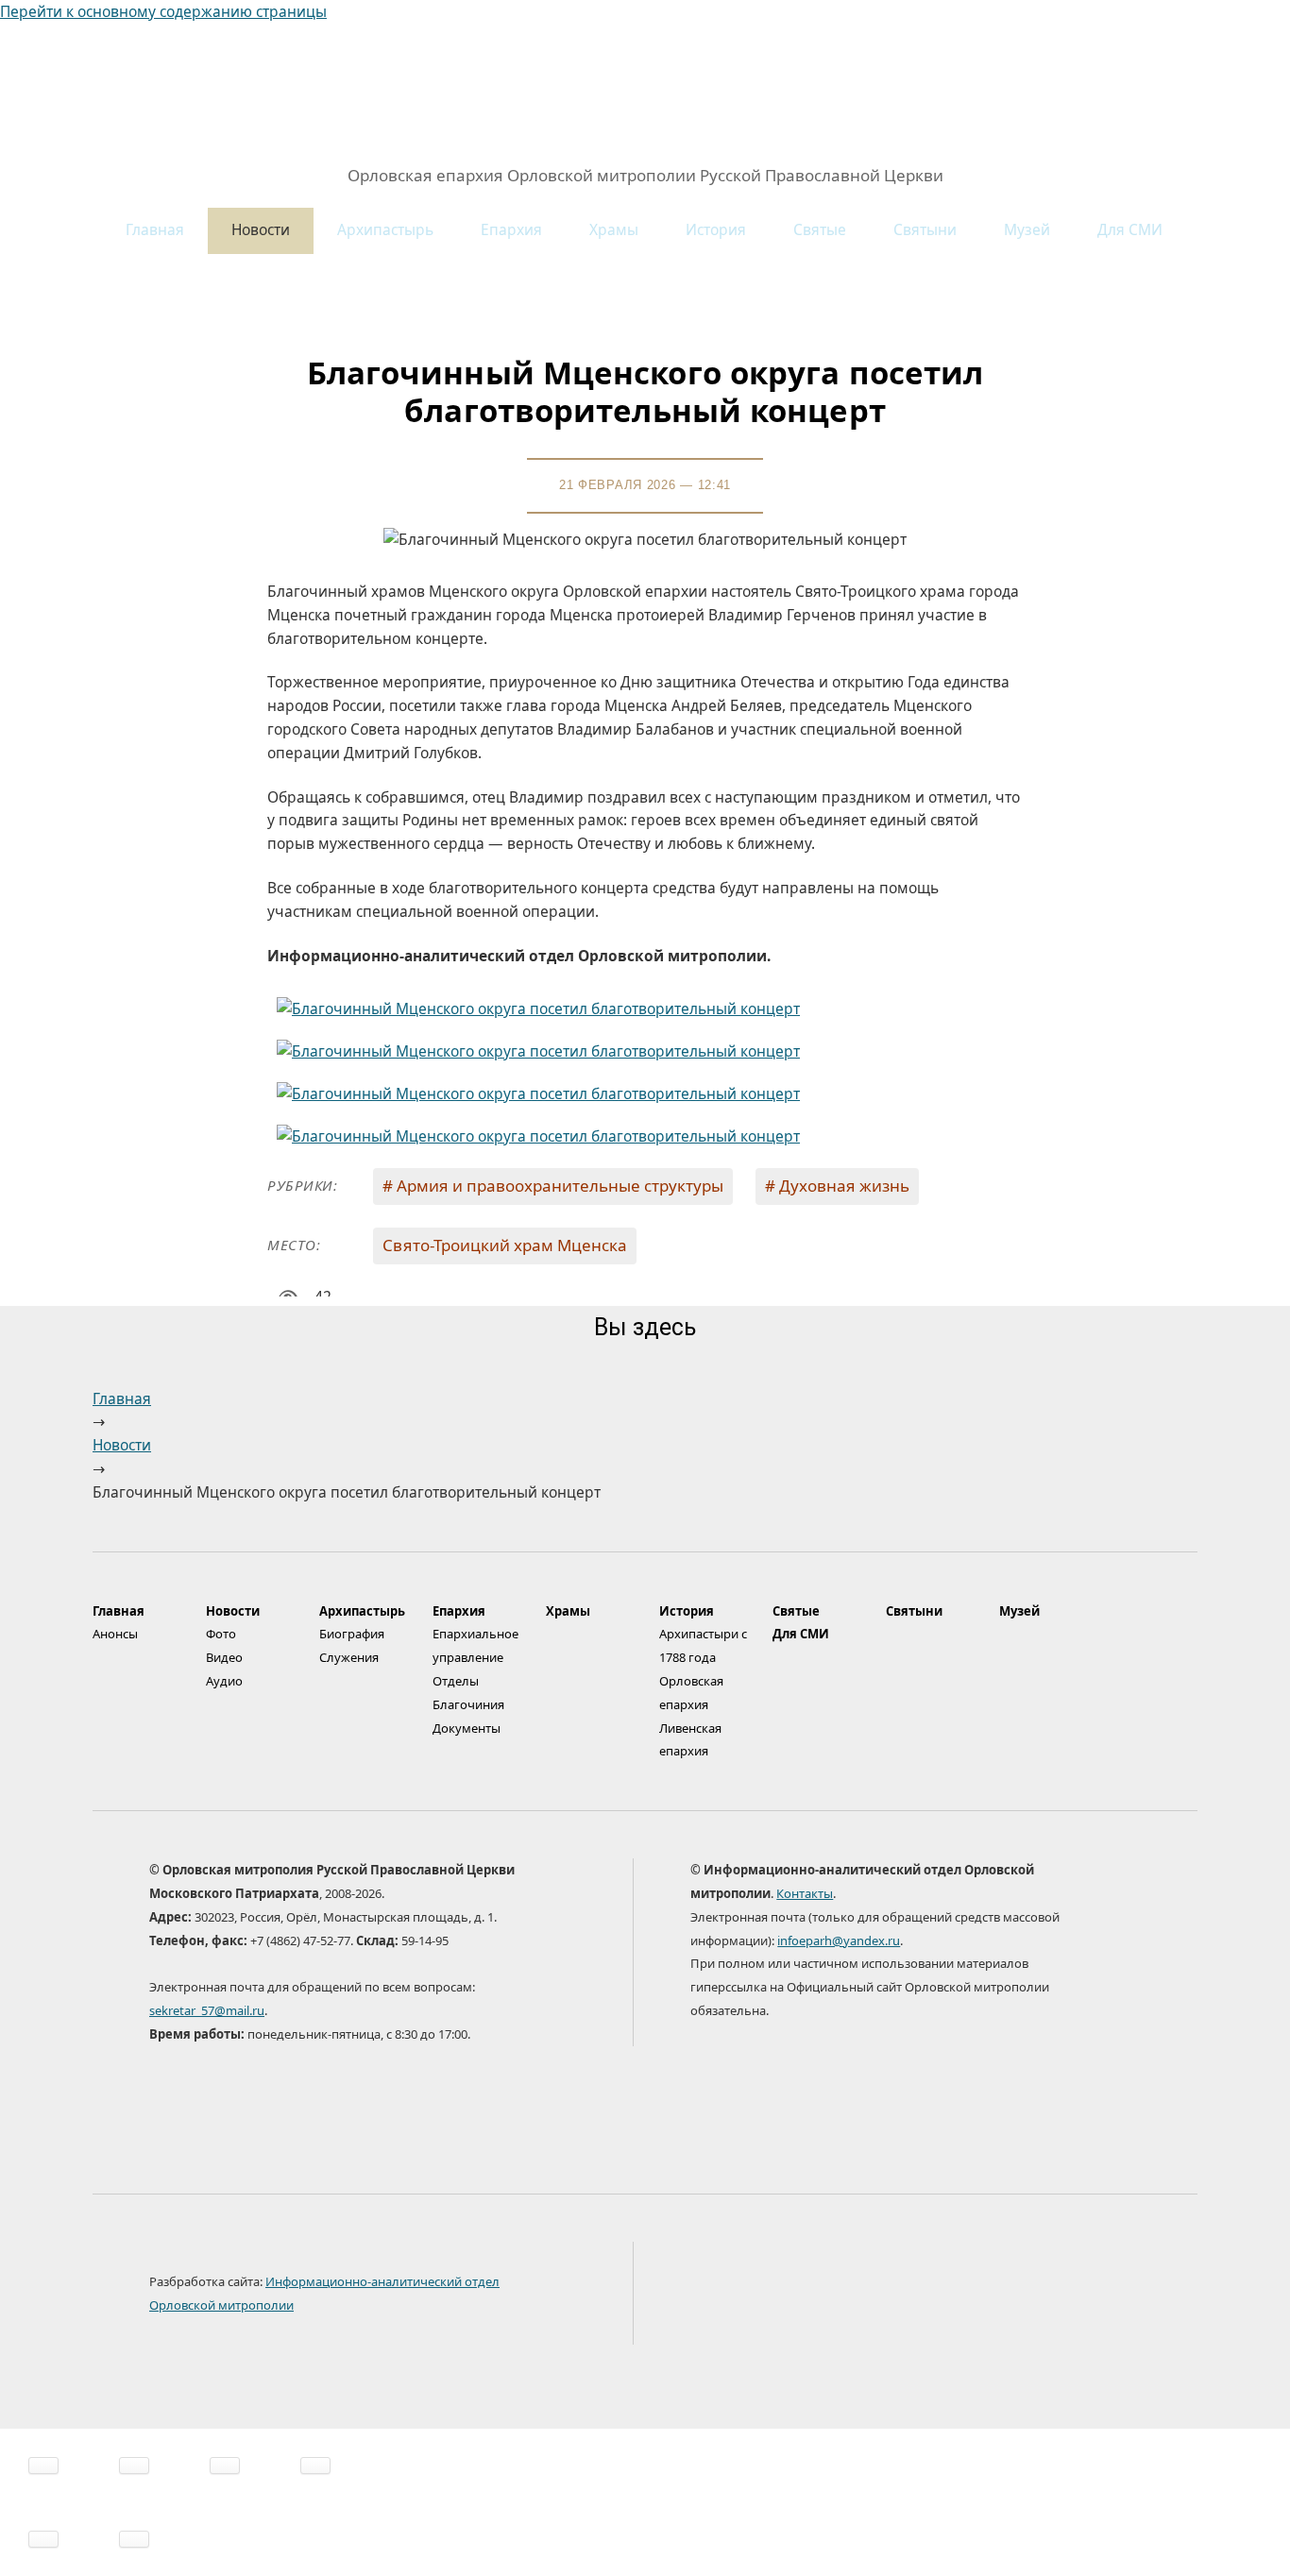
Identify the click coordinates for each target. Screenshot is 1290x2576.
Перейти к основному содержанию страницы (163, 11)
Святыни (925, 229)
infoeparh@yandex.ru (839, 1940)
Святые (820, 229)
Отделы (456, 1681)
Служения (349, 1657)
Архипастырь (385, 229)
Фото (221, 1634)
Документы (467, 1728)
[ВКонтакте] (788, 2297)
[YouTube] (972, 2297)
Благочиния (468, 1704)
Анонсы (115, 1634)
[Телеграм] (849, 2297)
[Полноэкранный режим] (225, 2466)
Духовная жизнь (844, 1186)
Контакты (805, 1893)
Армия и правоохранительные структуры (560, 1186)
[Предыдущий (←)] (43, 2539)
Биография (352, 1634)
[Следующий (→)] (134, 2539)
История (716, 229)
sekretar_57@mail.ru (207, 2010)
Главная (155, 229)
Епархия (511, 229)
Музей (1027, 229)
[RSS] (1033, 2297)
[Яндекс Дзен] (910, 2297)
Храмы (614, 229)
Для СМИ (1130, 229)
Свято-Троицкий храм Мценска (505, 1245)
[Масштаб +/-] (315, 2466)
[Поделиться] (134, 2466)
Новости (261, 229)
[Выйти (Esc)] (43, 2466)
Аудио (224, 1681)
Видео (224, 1657)
